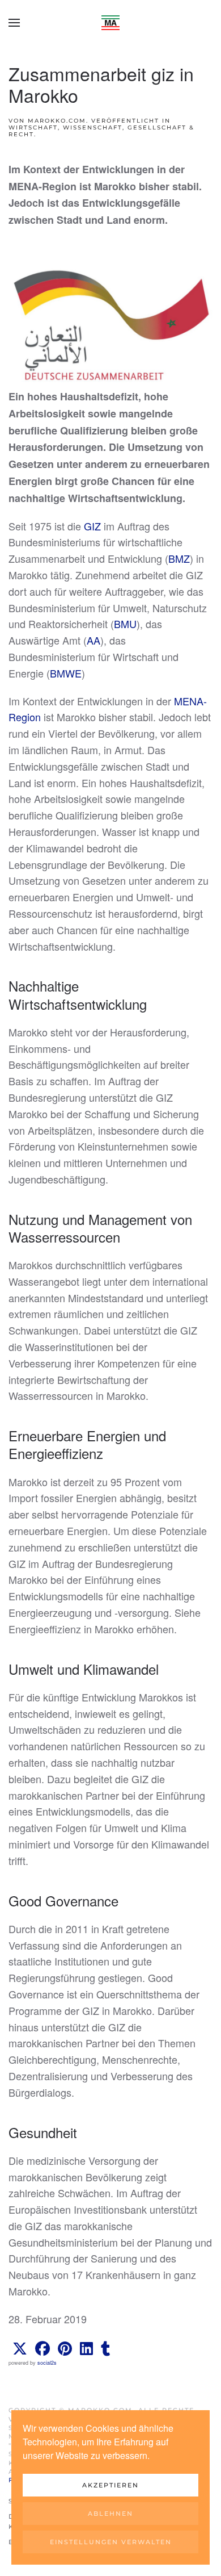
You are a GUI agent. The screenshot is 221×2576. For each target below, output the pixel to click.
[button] (14, 23)
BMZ (179, 558)
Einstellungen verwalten (111, 2542)
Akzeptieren (110, 2485)
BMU (125, 624)
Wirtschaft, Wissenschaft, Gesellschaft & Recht (101, 131)
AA (93, 640)
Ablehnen (110, 2514)
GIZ (92, 526)
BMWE (66, 673)
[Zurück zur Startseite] (110, 23)
